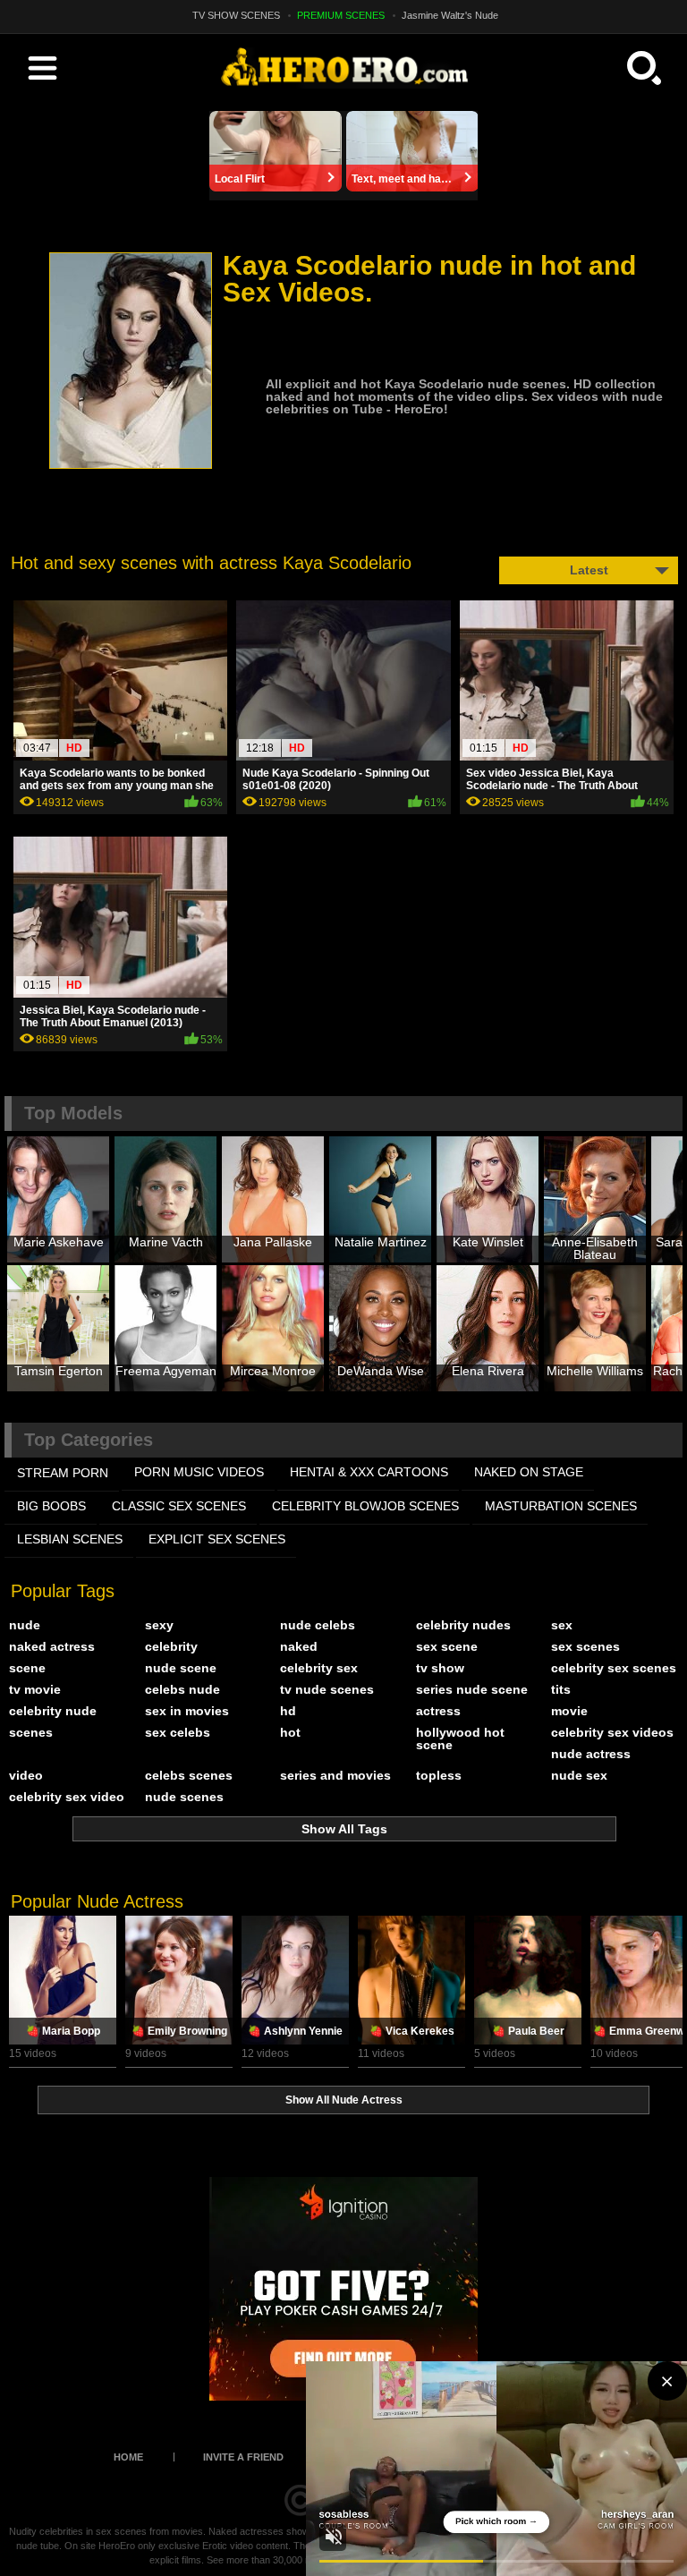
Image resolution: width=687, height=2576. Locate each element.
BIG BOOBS (51, 1506)
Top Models (73, 1113)
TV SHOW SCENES (236, 15)
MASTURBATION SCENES (561, 1506)
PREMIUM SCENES (341, 15)
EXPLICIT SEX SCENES (217, 1539)
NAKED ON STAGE (529, 1472)
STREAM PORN (63, 1473)
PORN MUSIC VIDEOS (199, 1472)
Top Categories (89, 1440)
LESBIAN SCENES (70, 1539)
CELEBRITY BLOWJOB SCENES (365, 1506)
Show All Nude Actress (344, 2100)
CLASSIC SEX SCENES (179, 1506)
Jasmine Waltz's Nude (450, 15)
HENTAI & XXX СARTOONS (369, 1472)
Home (128, 2457)
